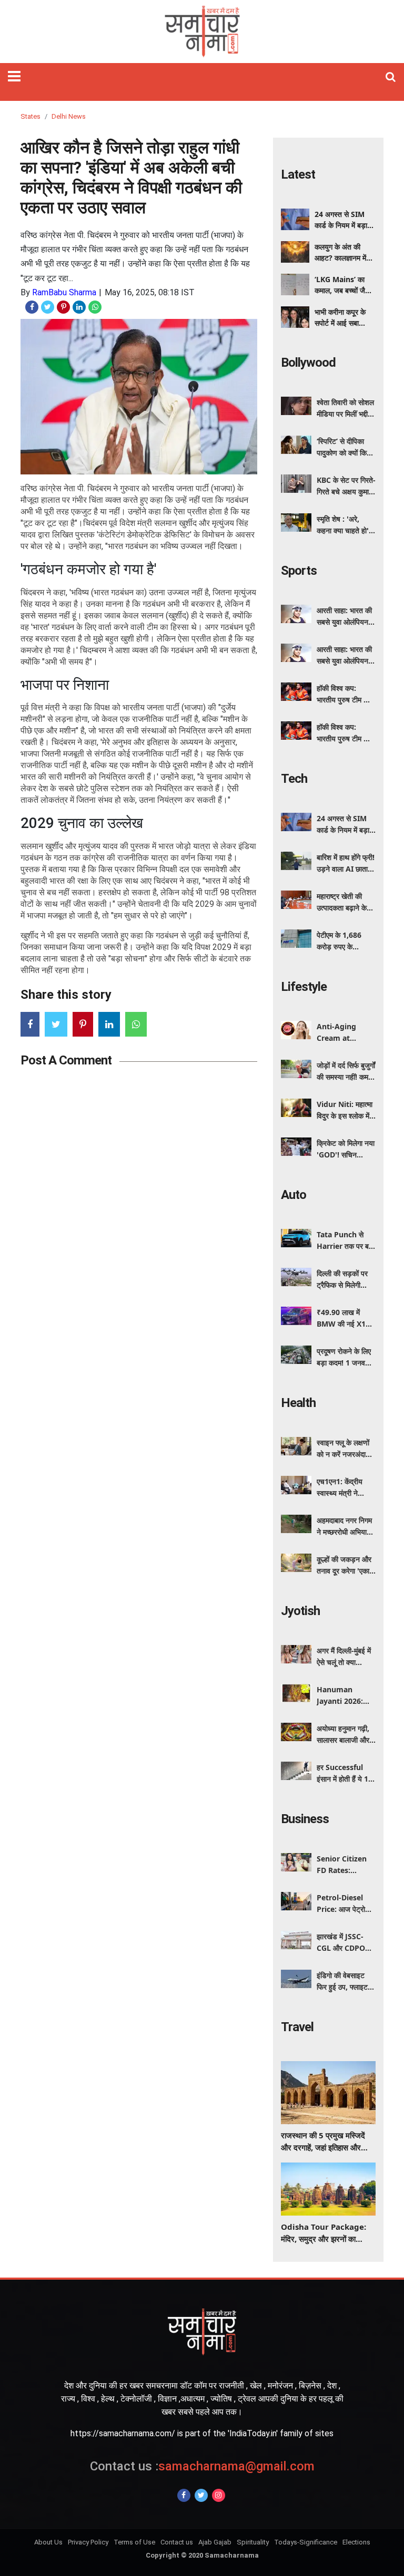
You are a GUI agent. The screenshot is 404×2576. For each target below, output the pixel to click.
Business (305, 1819)
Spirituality (253, 2542)
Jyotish (300, 1611)
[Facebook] (184, 2495)
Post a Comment (66, 1060)
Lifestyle (304, 987)
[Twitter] (201, 2495)
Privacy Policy (88, 2542)
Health (298, 1403)
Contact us (177, 2542)
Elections (356, 2542)
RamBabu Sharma (64, 292)
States (31, 116)
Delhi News (69, 116)
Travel (297, 2027)
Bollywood (308, 363)
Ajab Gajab (215, 2542)
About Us (48, 2542)
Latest (298, 174)
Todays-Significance (306, 2542)
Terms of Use (134, 2542)
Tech (294, 779)
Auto (294, 1195)
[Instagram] (219, 2495)
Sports (299, 571)
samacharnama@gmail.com (202, 2466)
